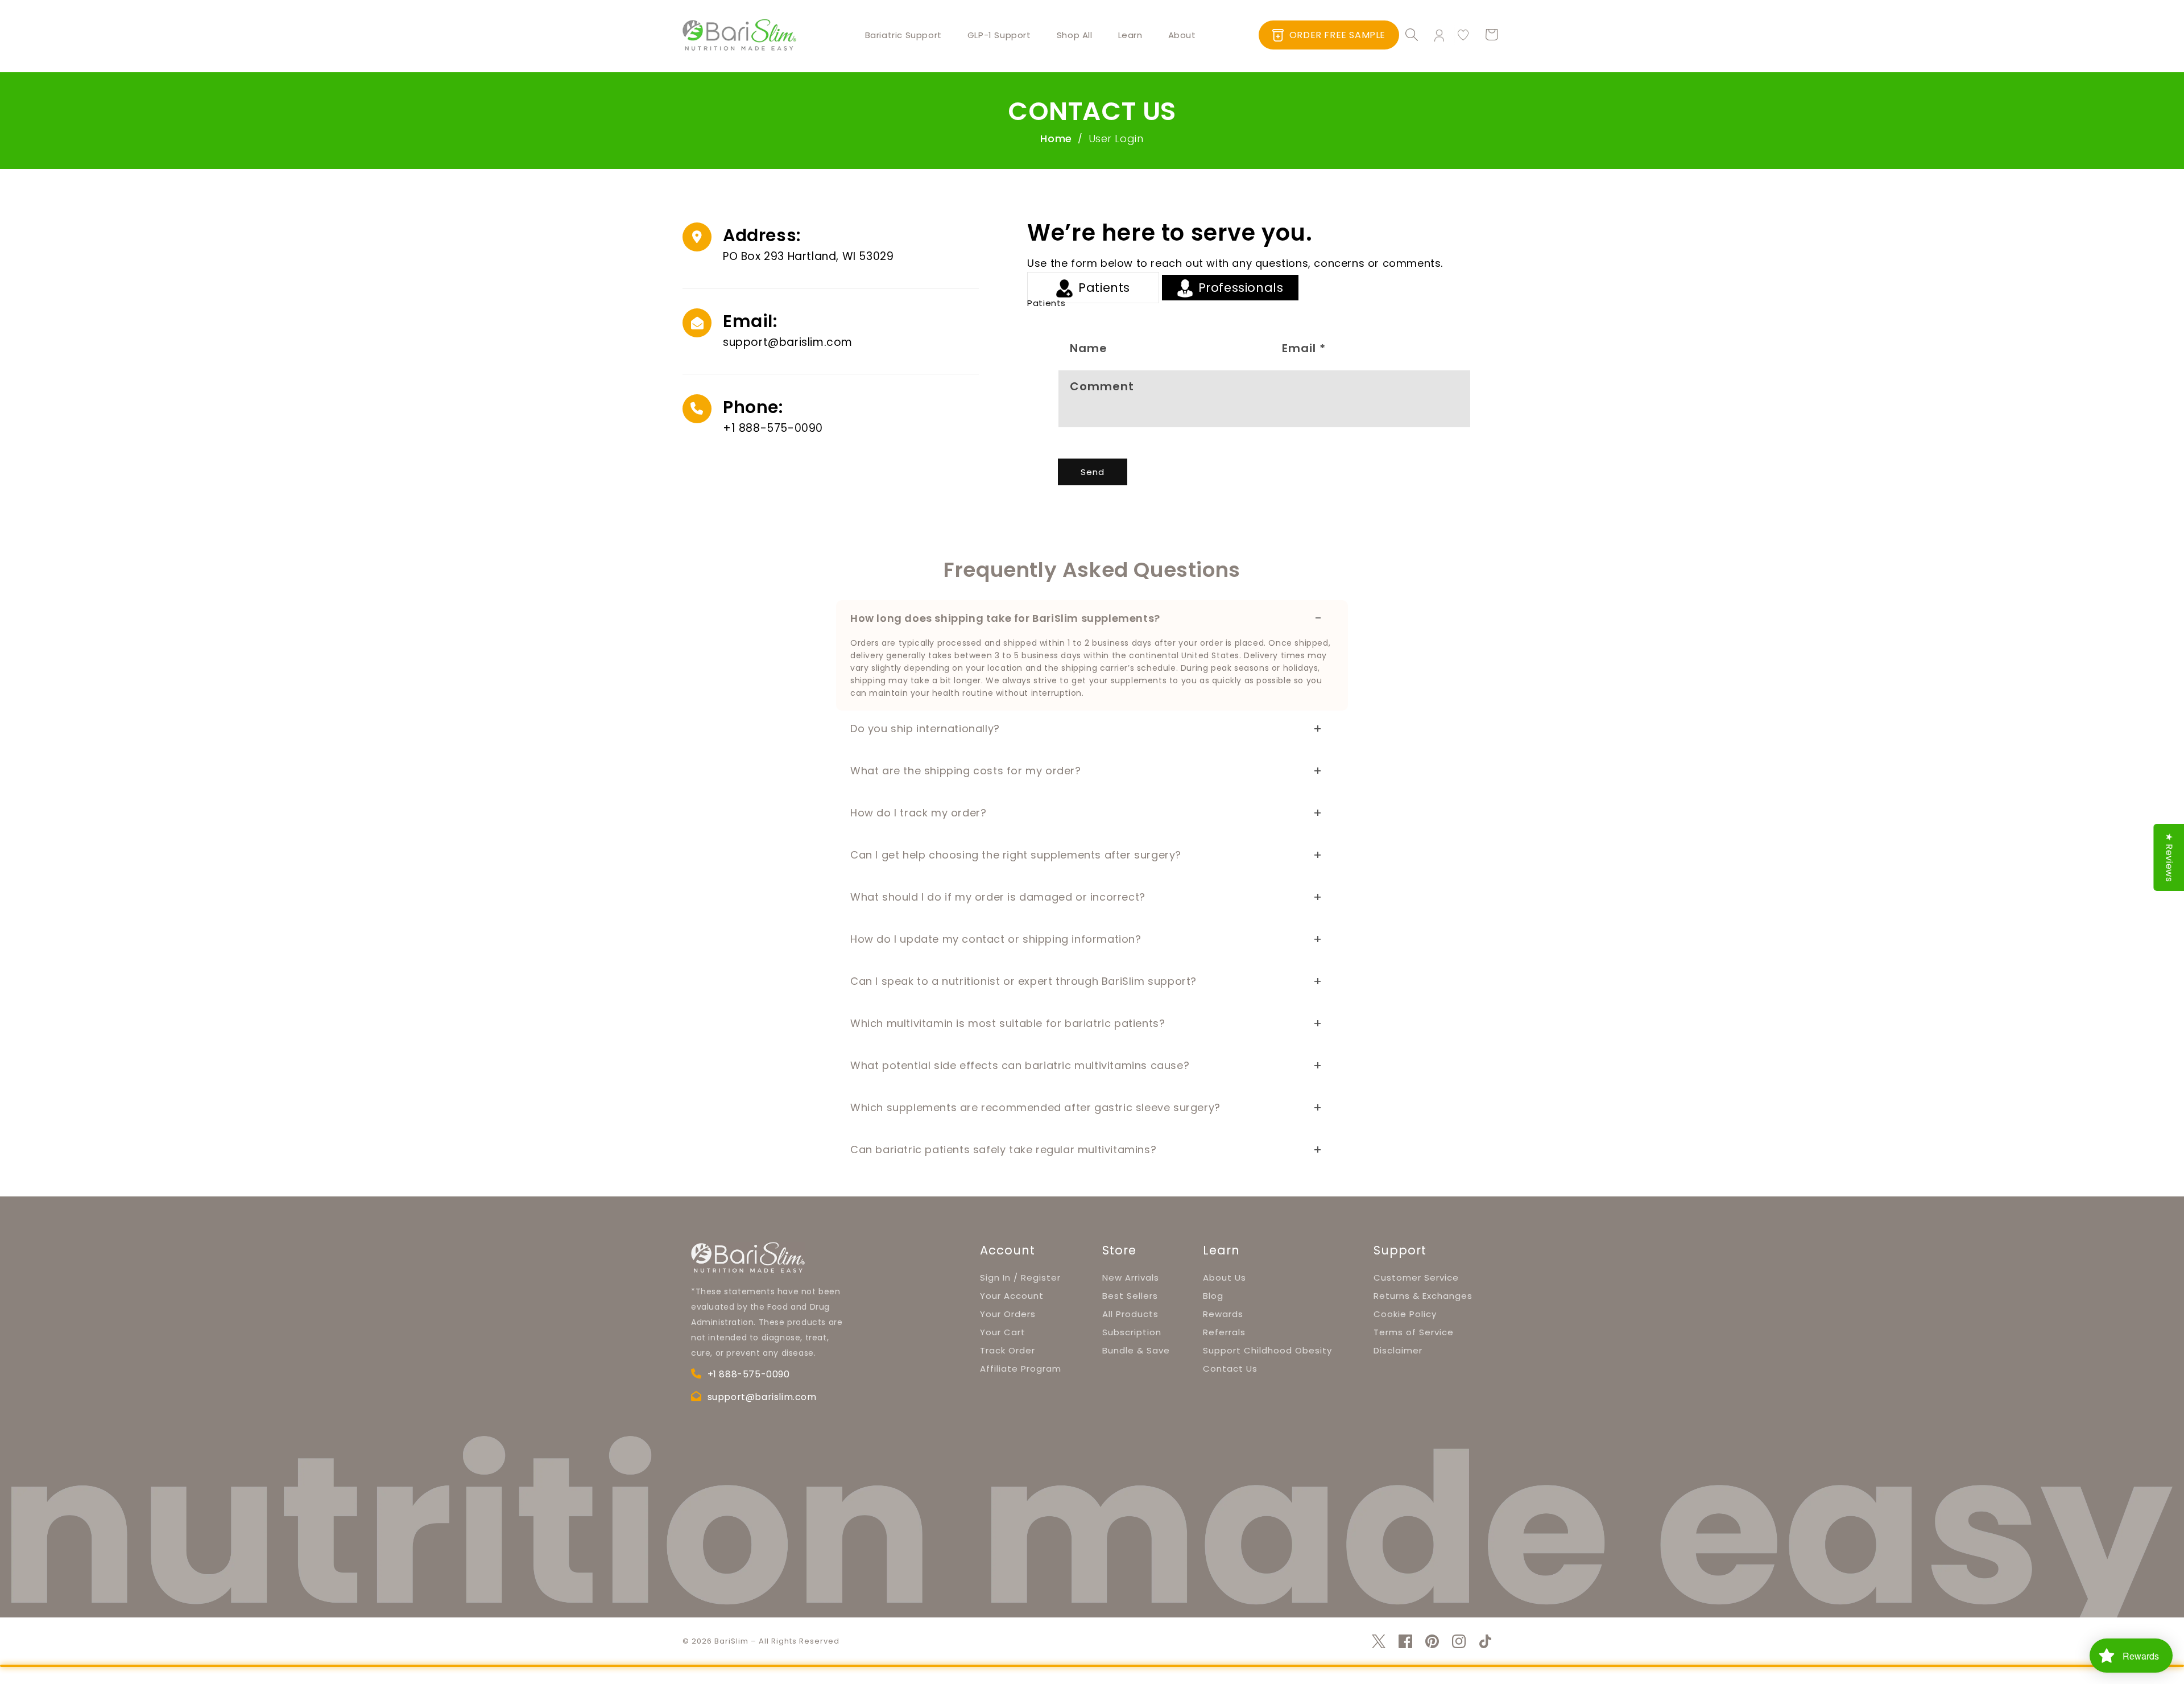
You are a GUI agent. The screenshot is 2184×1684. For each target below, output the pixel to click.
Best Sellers (1130, 1296)
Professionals (1241, 288)
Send (1093, 472)
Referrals (1224, 1332)
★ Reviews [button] (2169, 857)
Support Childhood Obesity (1267, 1350)
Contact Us (1230, 1369)
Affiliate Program (1021, 1369)
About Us (1225, 1278)
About (1182, 35)
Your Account (1012, 1296)
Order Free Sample (1336, 35)
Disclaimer (1398, 1350)
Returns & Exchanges (1423, 1296)
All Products (1130, 1314)
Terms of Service (1414, 1332)
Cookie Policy (1405, 1314)
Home (1056, 139)
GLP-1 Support (999, 35)
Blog (1213, 1296)
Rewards (1223, 1314)
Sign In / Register (1020, 1278)
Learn (1130, 35)
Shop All (1075, 35)
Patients (1104, 288)
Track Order (1008, 1350)
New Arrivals (1131, 1278)
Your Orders (1008, 1314)
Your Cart (1003, 1332)
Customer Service (1416, 1278)
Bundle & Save (1136, 1350)
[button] (1412, 35)
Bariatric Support (903, 35)
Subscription (1132, 1332)
